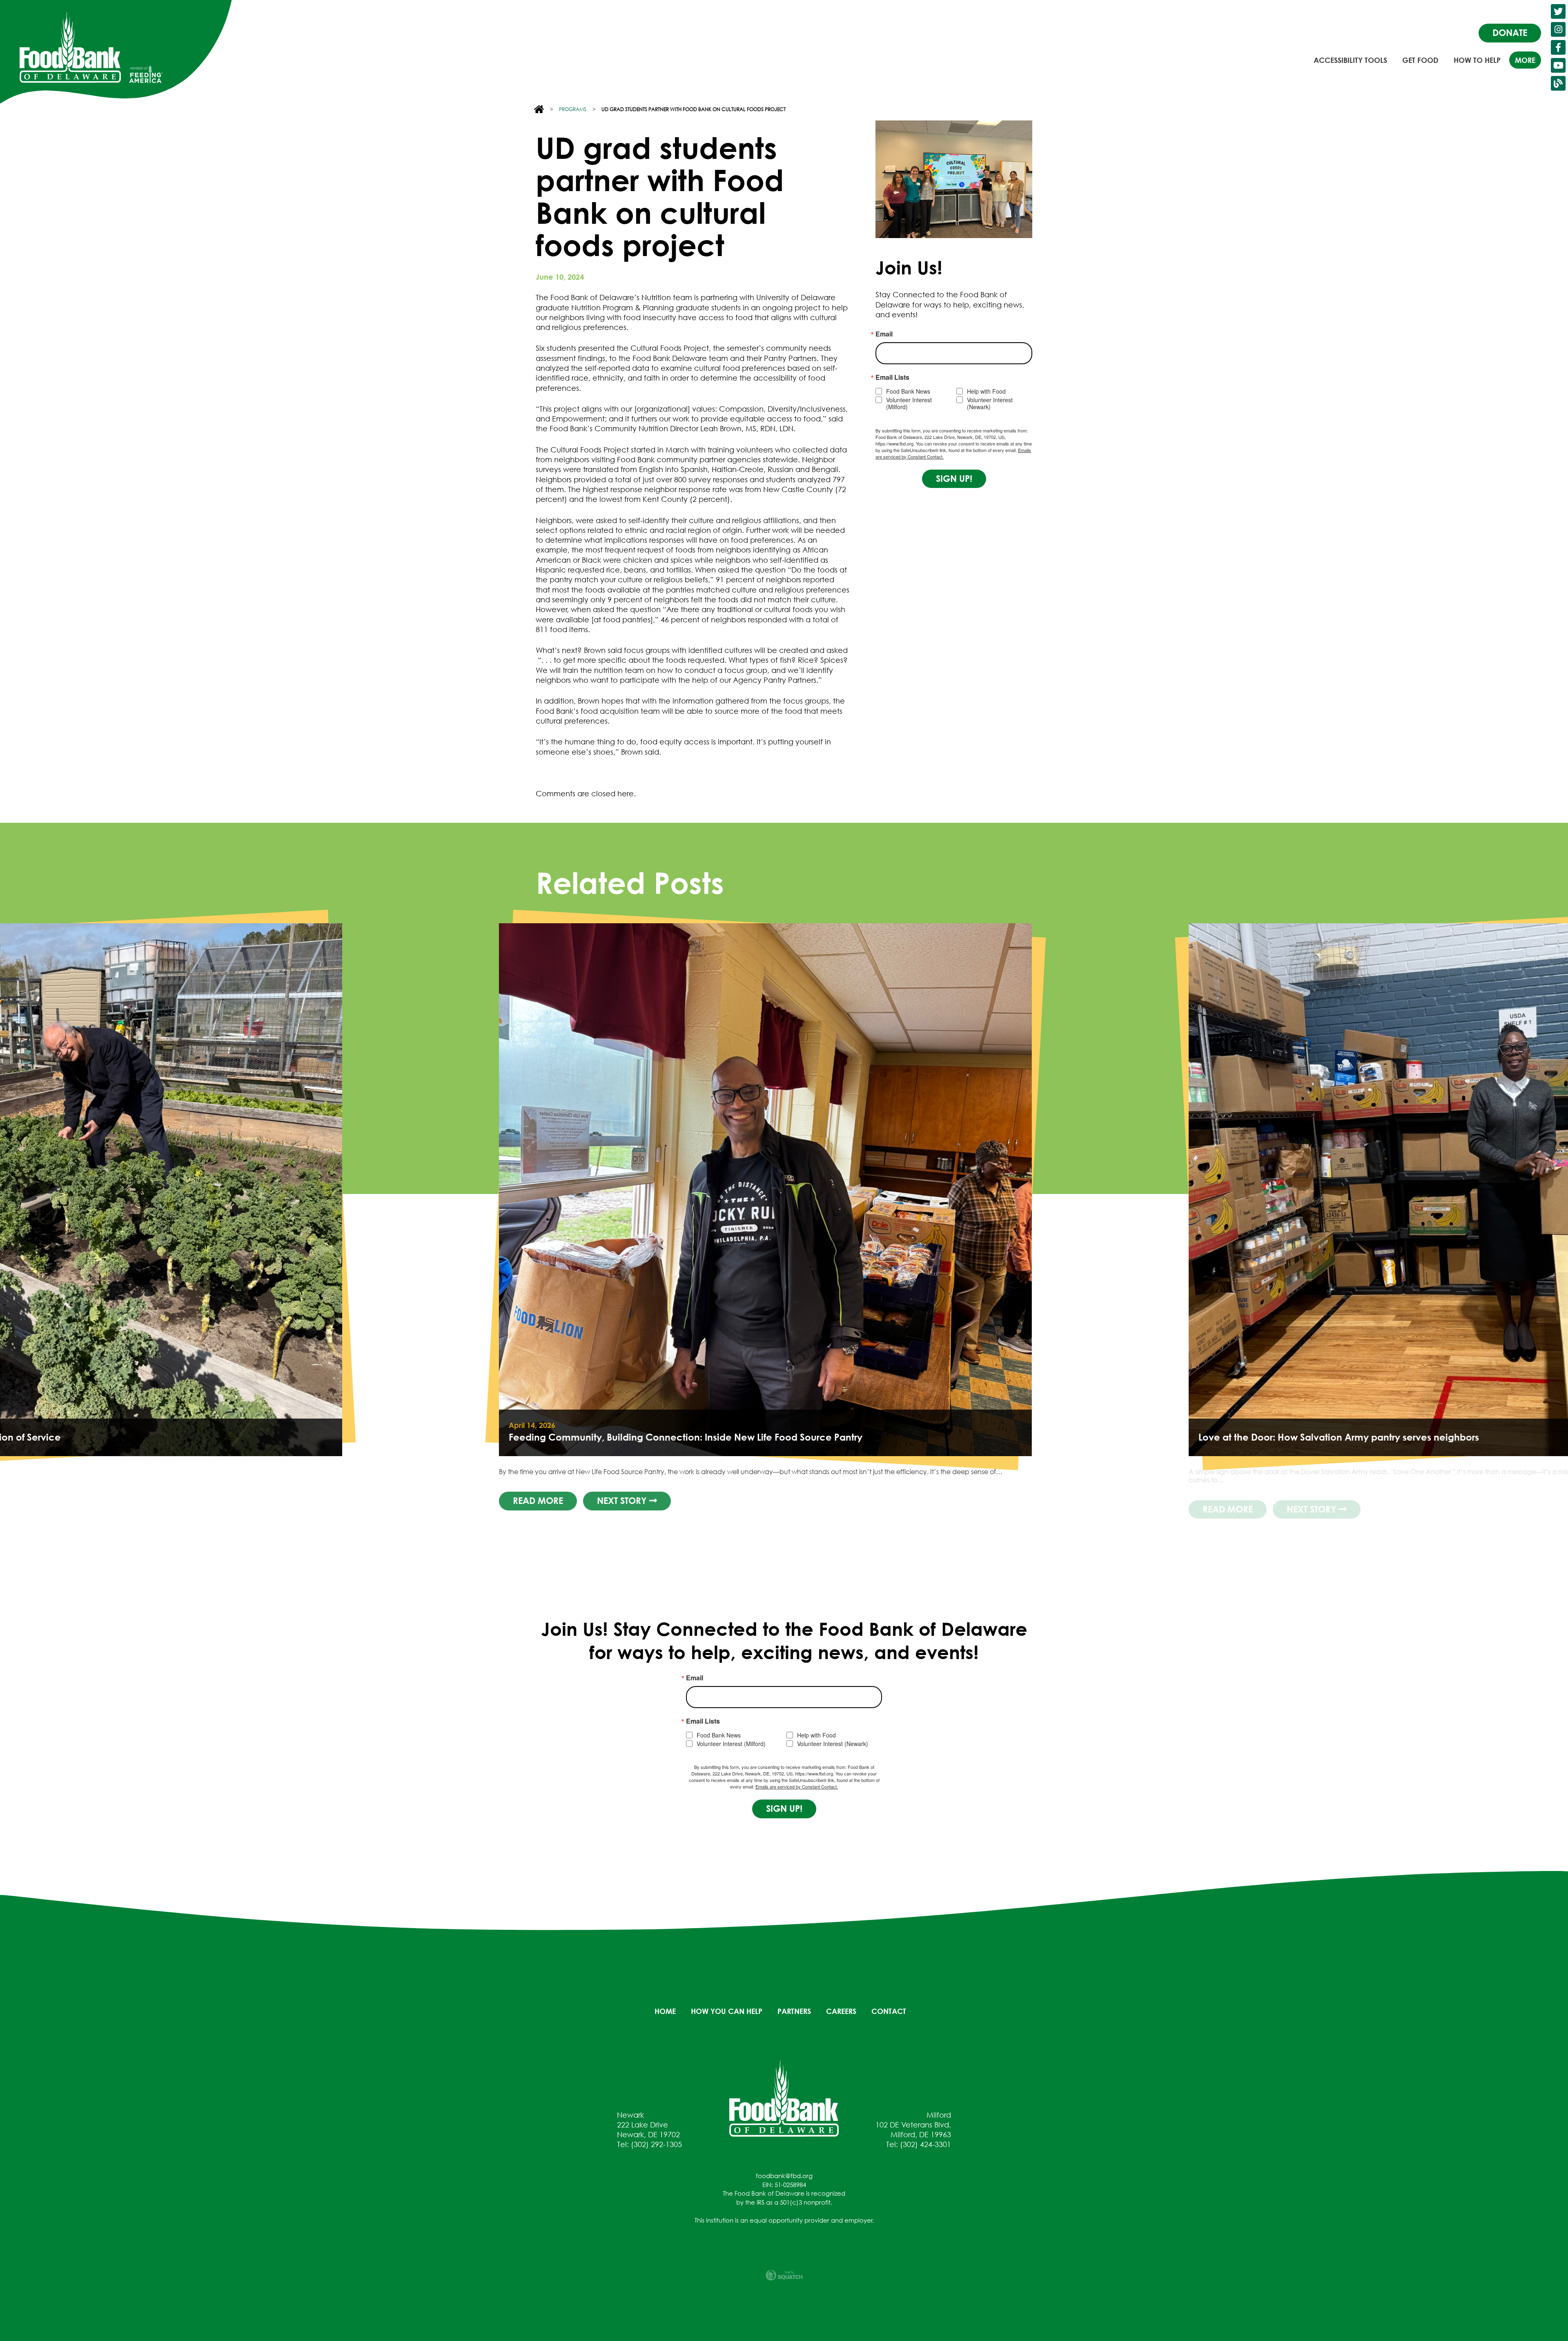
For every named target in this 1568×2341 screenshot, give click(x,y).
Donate (1510, 33)
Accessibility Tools (1350, 60)
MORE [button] (1525, 60)
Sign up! (954, 479)
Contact (889, 2011)
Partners (794, 2011)
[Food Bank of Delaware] (784, 2098)
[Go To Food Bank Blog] (1558, 83)
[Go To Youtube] (1558, 65)
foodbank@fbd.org (784, 2176)
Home (665, 2011)
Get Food (1420, 60)
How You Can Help (727, 2011)
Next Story (1350, 1509)
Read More (1265, 1509)
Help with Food (986, 391)
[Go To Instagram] (1558, 29)
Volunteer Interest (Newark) (990, 403)
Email (884, 334)
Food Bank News (908, 391)
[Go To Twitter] (1558, 11)
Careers (841, 2011)
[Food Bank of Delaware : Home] (70, 47)
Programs (573, 109)
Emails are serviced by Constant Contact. (797, 1786)
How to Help (1477, 60)
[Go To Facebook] (1558, 47)
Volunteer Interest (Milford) (909, 403)
